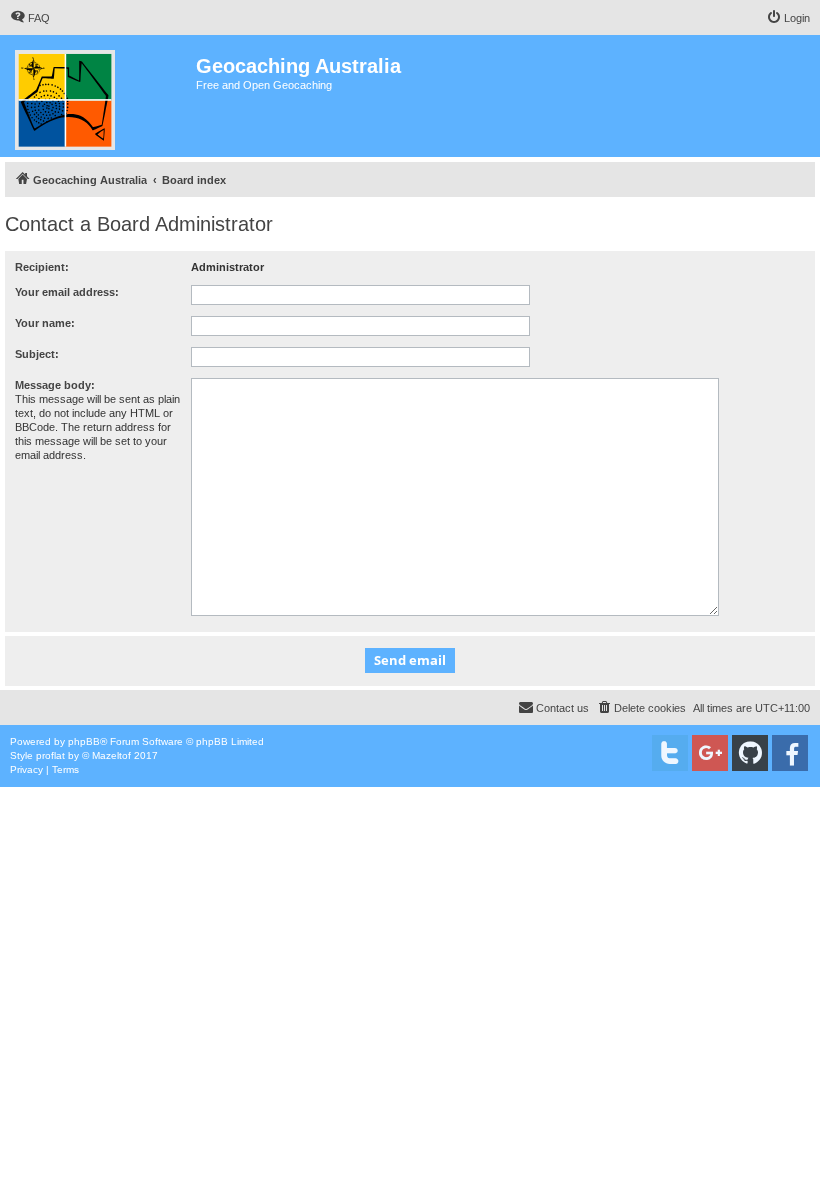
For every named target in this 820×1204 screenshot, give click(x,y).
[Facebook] (790, 753)
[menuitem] (30, 18)
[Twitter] (670, 753)
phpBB (84, 741)
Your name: (45, 323)
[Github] (750, 753)
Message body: (55, 385)
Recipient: (42, 267)
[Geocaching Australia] (100, 96)
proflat (50, 755)
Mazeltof (111, 755)
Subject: (37, 354)
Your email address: (67, 292)
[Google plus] (710, 753)
